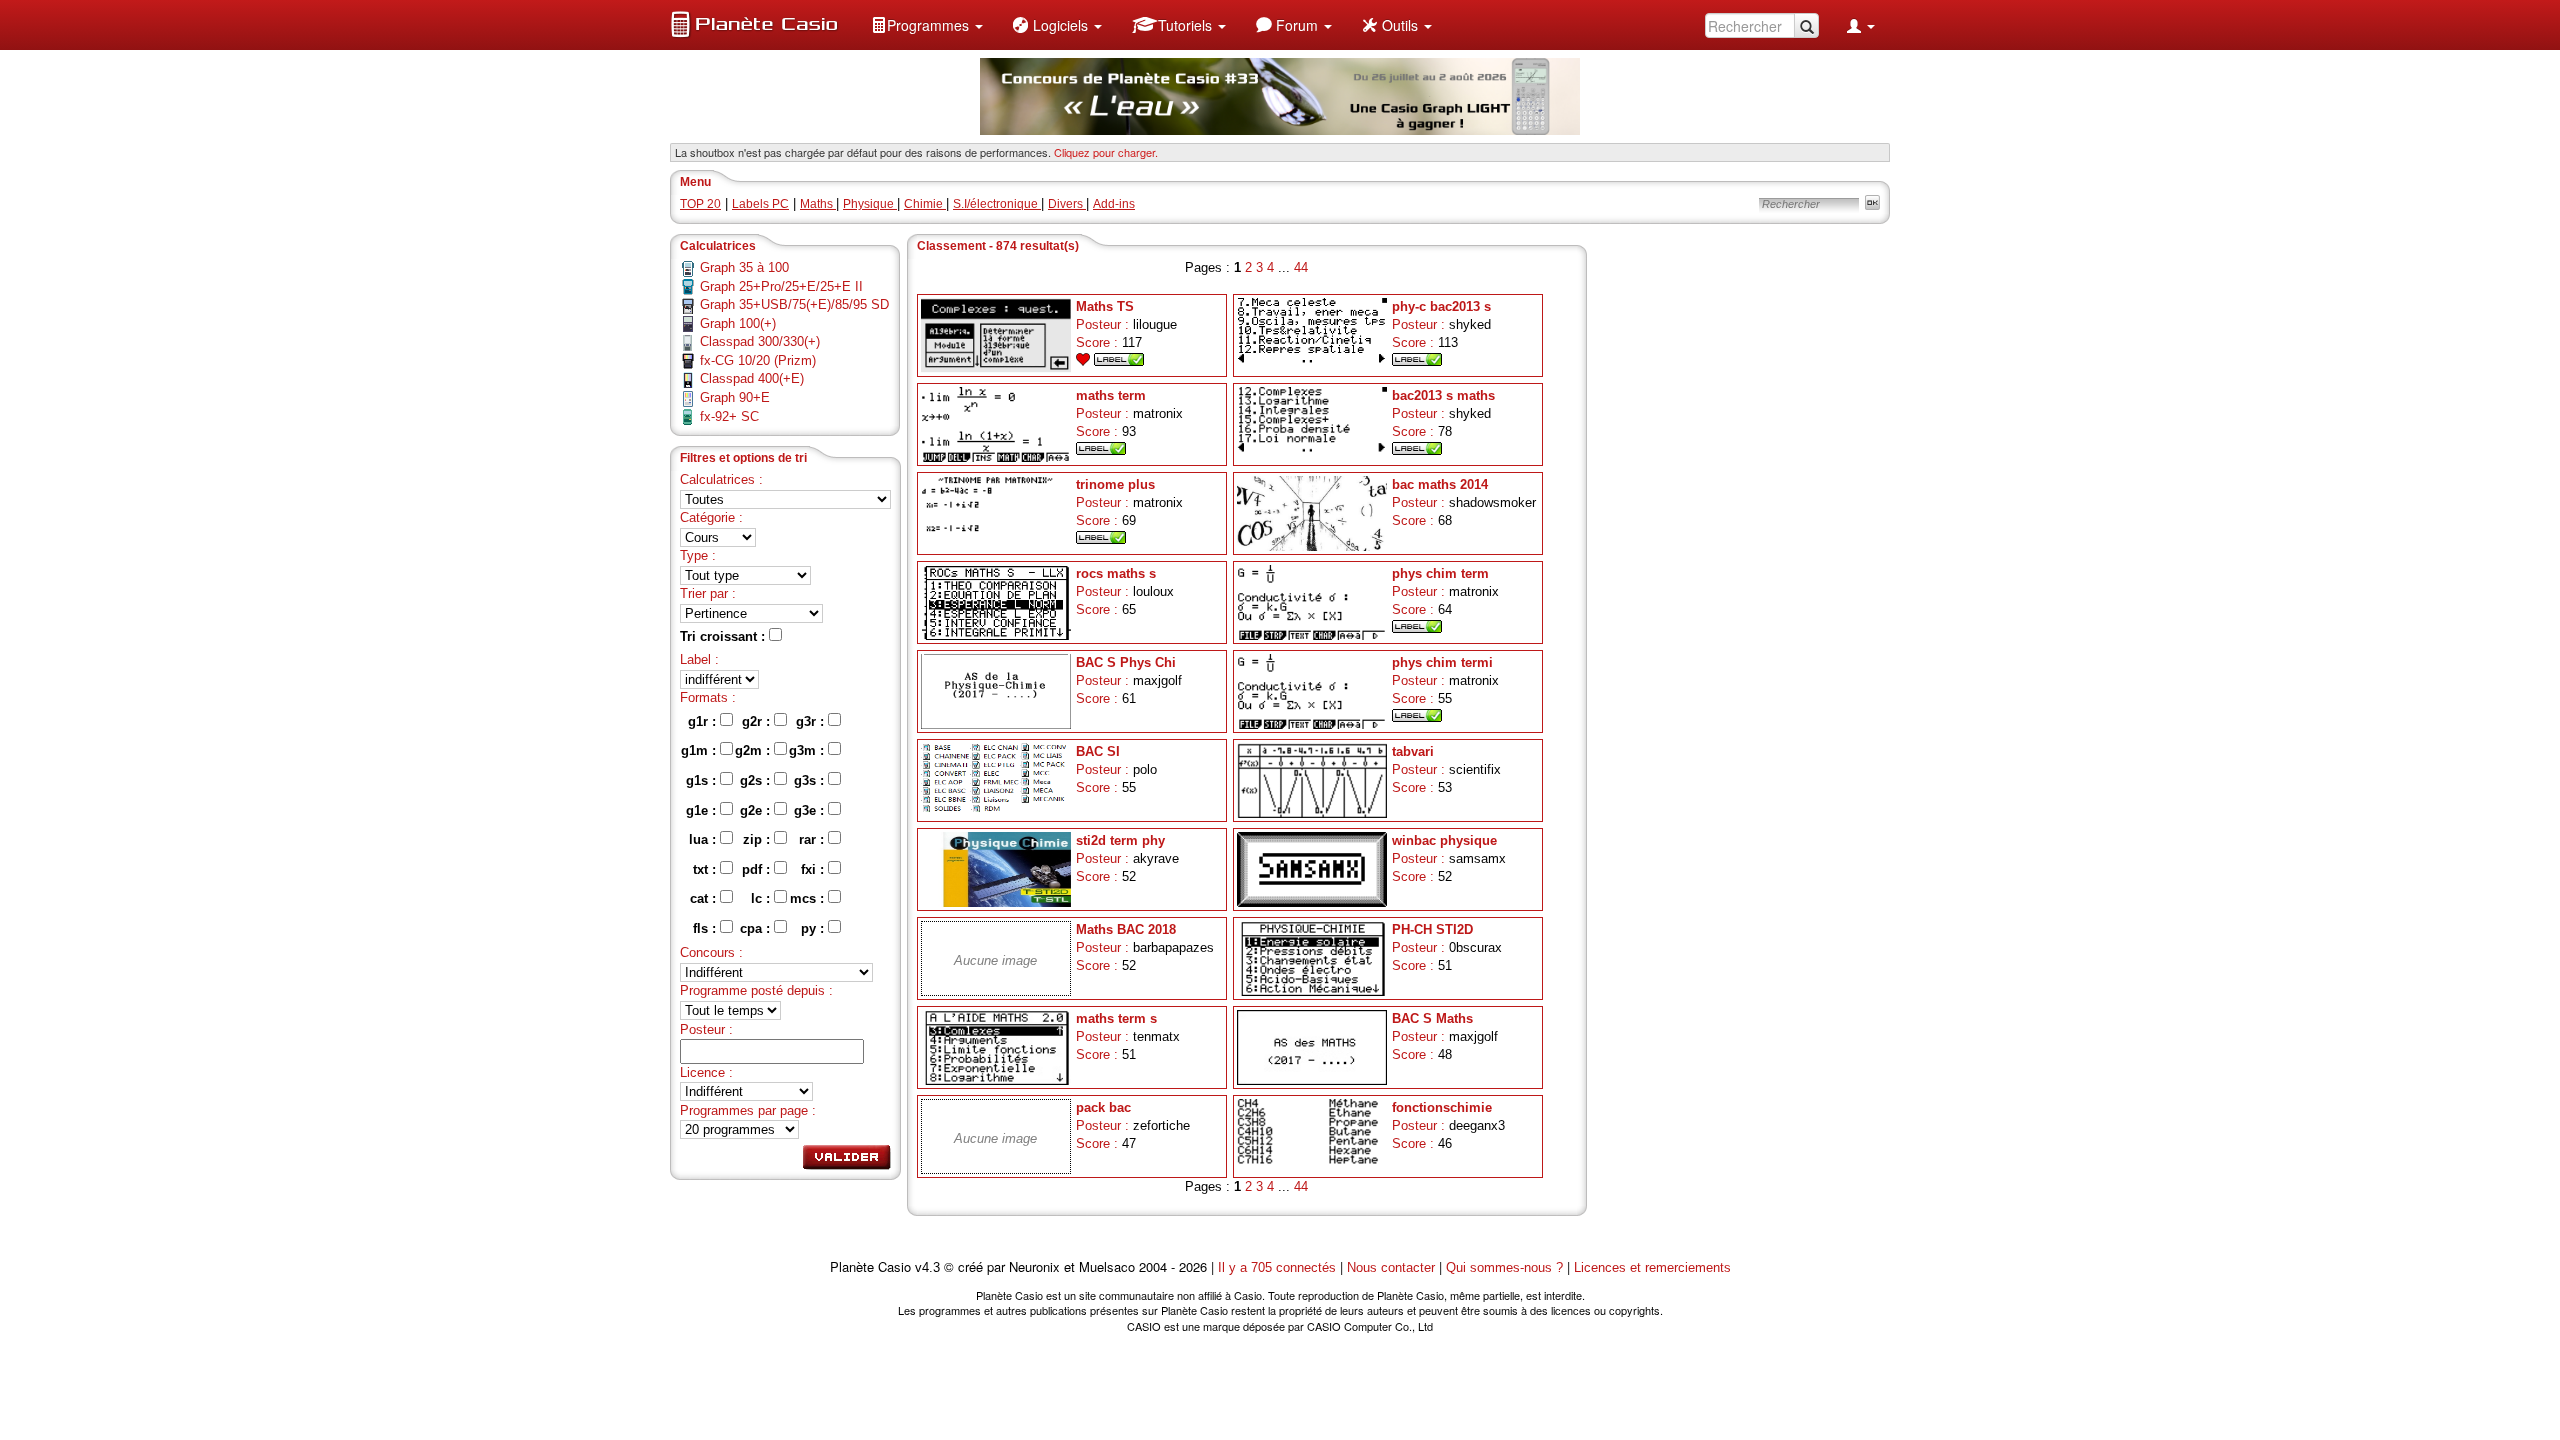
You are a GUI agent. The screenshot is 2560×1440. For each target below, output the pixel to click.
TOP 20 (700, 204)
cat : (705, 898)
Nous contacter (1391, 1267)
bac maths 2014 (1440, 484)
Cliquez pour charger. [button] (1106, 152)
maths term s (1116, 1018)
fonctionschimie (1442, 1107)
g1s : (703, 780)
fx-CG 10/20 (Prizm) (758, 360)
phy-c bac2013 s (1441, 306)
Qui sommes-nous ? (1504, 1267)
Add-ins (1114, 204)
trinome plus (1115, 484)
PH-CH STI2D (1432, 929)
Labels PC (760, 204)
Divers (1067, 204)
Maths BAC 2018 (1126, 929)
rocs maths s (1116, 573)
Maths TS (1105, 306)
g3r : (812, 721)
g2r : (758, 721)
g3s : (811, 780)
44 (1301, 267)
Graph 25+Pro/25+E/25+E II (781, 286)
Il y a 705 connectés (1279, 1267)
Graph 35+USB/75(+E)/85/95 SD (794, 304)
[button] (927, 25)
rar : (813, 839)
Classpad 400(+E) (752, 378)
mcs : (809, 898)
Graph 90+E (735, 397)
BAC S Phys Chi (1126, 662)
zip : (758, 839)
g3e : (811, 810)
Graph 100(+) (738, 323)
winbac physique (1444, 840)
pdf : (758, 869)
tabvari (1413, 751)
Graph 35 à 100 (744, 267)
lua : (704, 839)
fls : (706, 928)
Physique (870, 204)
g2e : (757, 810)
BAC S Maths (1432, 1018)
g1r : (704, 721)
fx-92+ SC (729, 416)
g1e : (703, 810)
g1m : (700, 750)
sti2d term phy (1120, 840)
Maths (818, 204)
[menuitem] (927, 25)
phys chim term (1440, 573)
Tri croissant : (724, 636)
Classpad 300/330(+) (760, 341)
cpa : (757, 928)
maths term (1111, 395)
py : (814, 928)
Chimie (925, 204)
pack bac (1103, 1107)
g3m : (808, 750)
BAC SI (1098, 751)
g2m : (754, 750)
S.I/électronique (997, 204)
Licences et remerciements (1652, 1267)
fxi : (814, 869)
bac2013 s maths (1443, 395)
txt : (706, 869)
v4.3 (927, 1267)
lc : (762, 898)
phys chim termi (1442, 662)
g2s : (757, 780)
